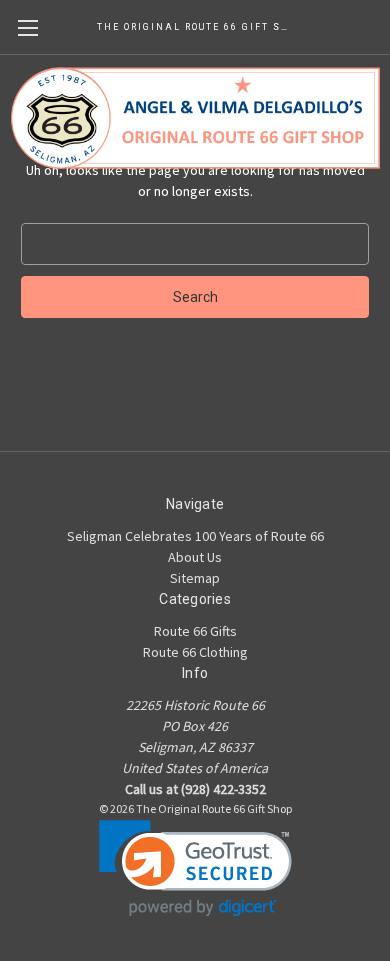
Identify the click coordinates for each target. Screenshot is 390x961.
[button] (195, 868)
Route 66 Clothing (195, 652)
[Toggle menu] (27, 27)
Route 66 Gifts (195, 631)
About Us (195, 557)
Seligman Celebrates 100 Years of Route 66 (195, 536)
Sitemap (195, 578)
